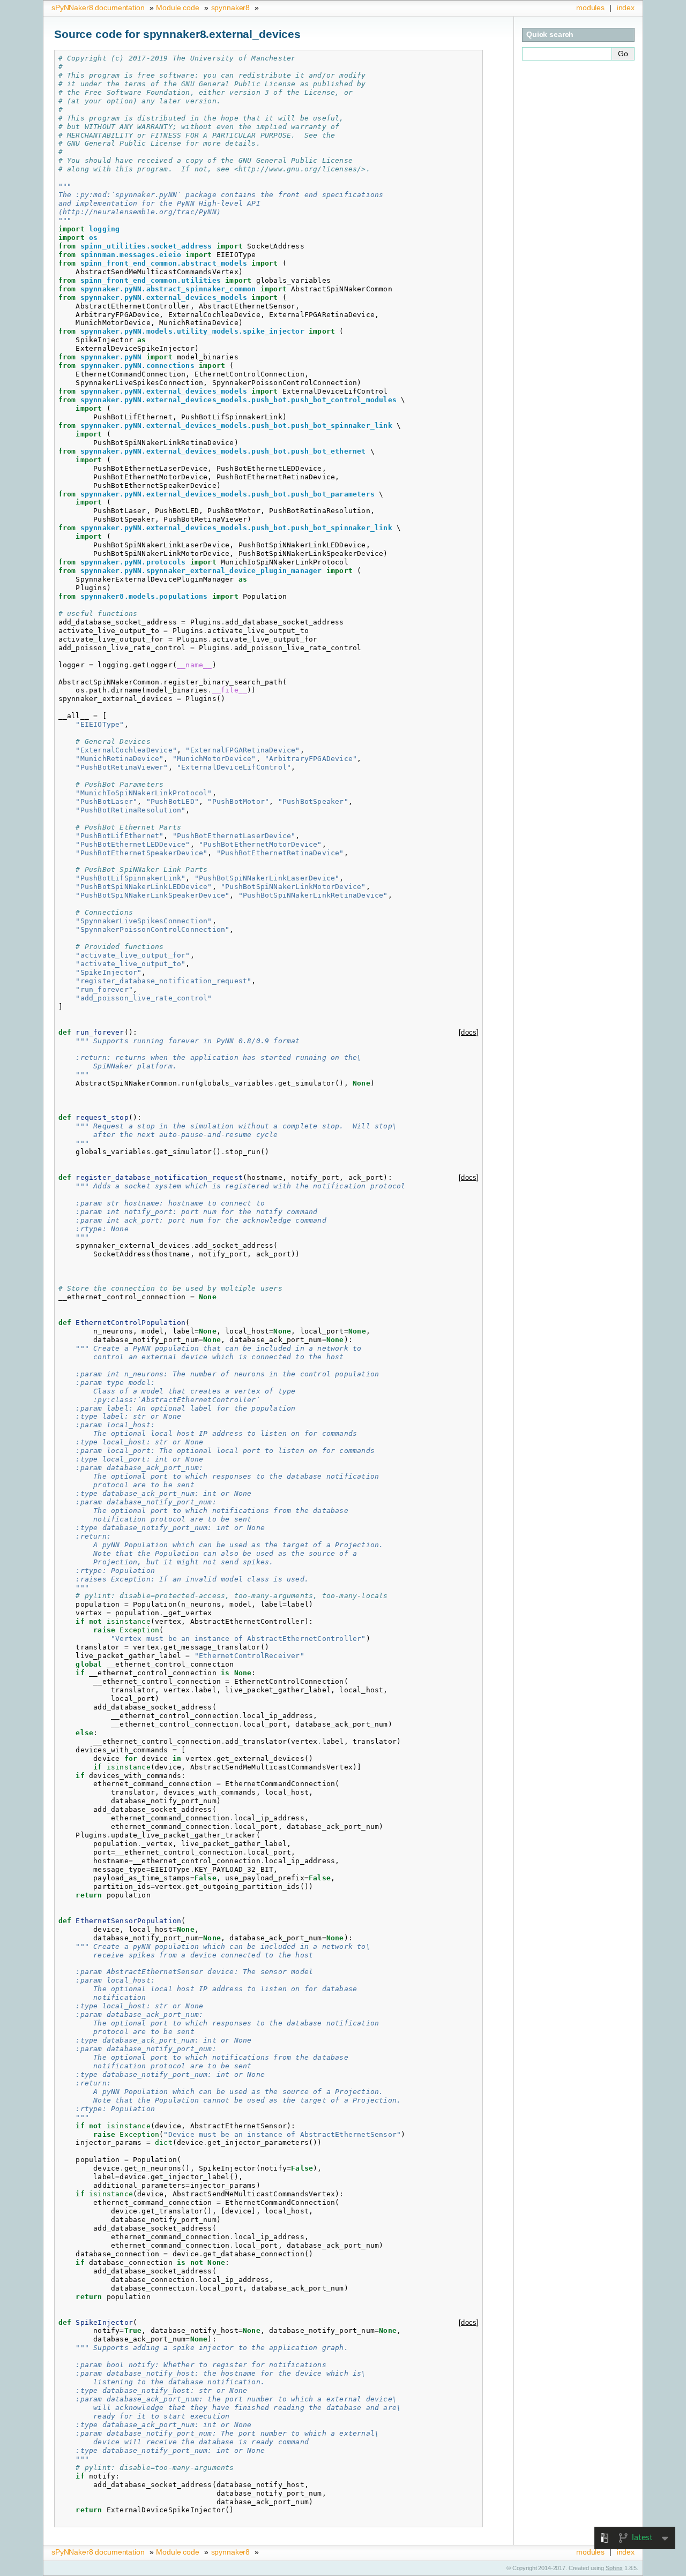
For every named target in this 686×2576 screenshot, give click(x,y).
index (626, 7)
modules (590, 7)
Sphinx (614, 2568)
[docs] (469, 1032)
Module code (177, 7)
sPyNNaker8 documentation (98, 7)
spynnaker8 (231, 7)
